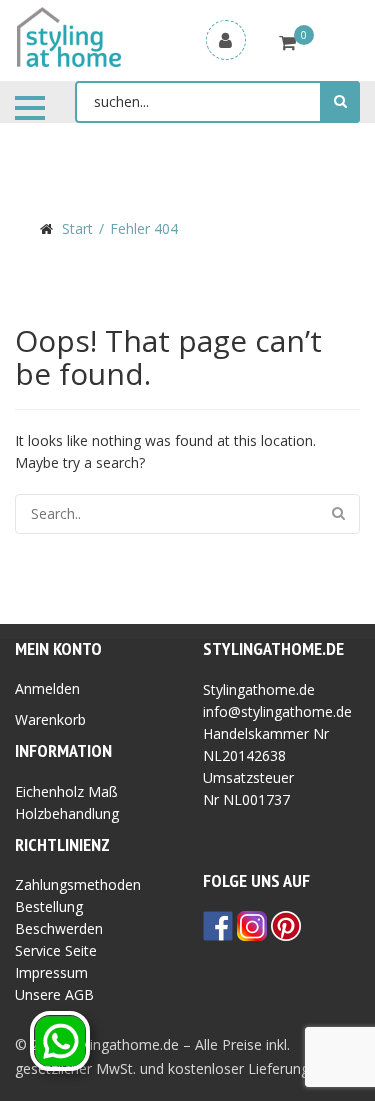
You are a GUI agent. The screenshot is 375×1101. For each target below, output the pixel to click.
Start (77, 228)
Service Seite (56, 950)
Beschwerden (59, 928)
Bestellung (49, 906)
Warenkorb (50, 719)
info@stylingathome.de (277, 711)
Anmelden (47, 688)
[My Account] (226, 40)
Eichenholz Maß (66, 791)
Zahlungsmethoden (78, 884)
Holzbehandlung (67, 813)
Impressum (51, 972)
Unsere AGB (54, 994)
